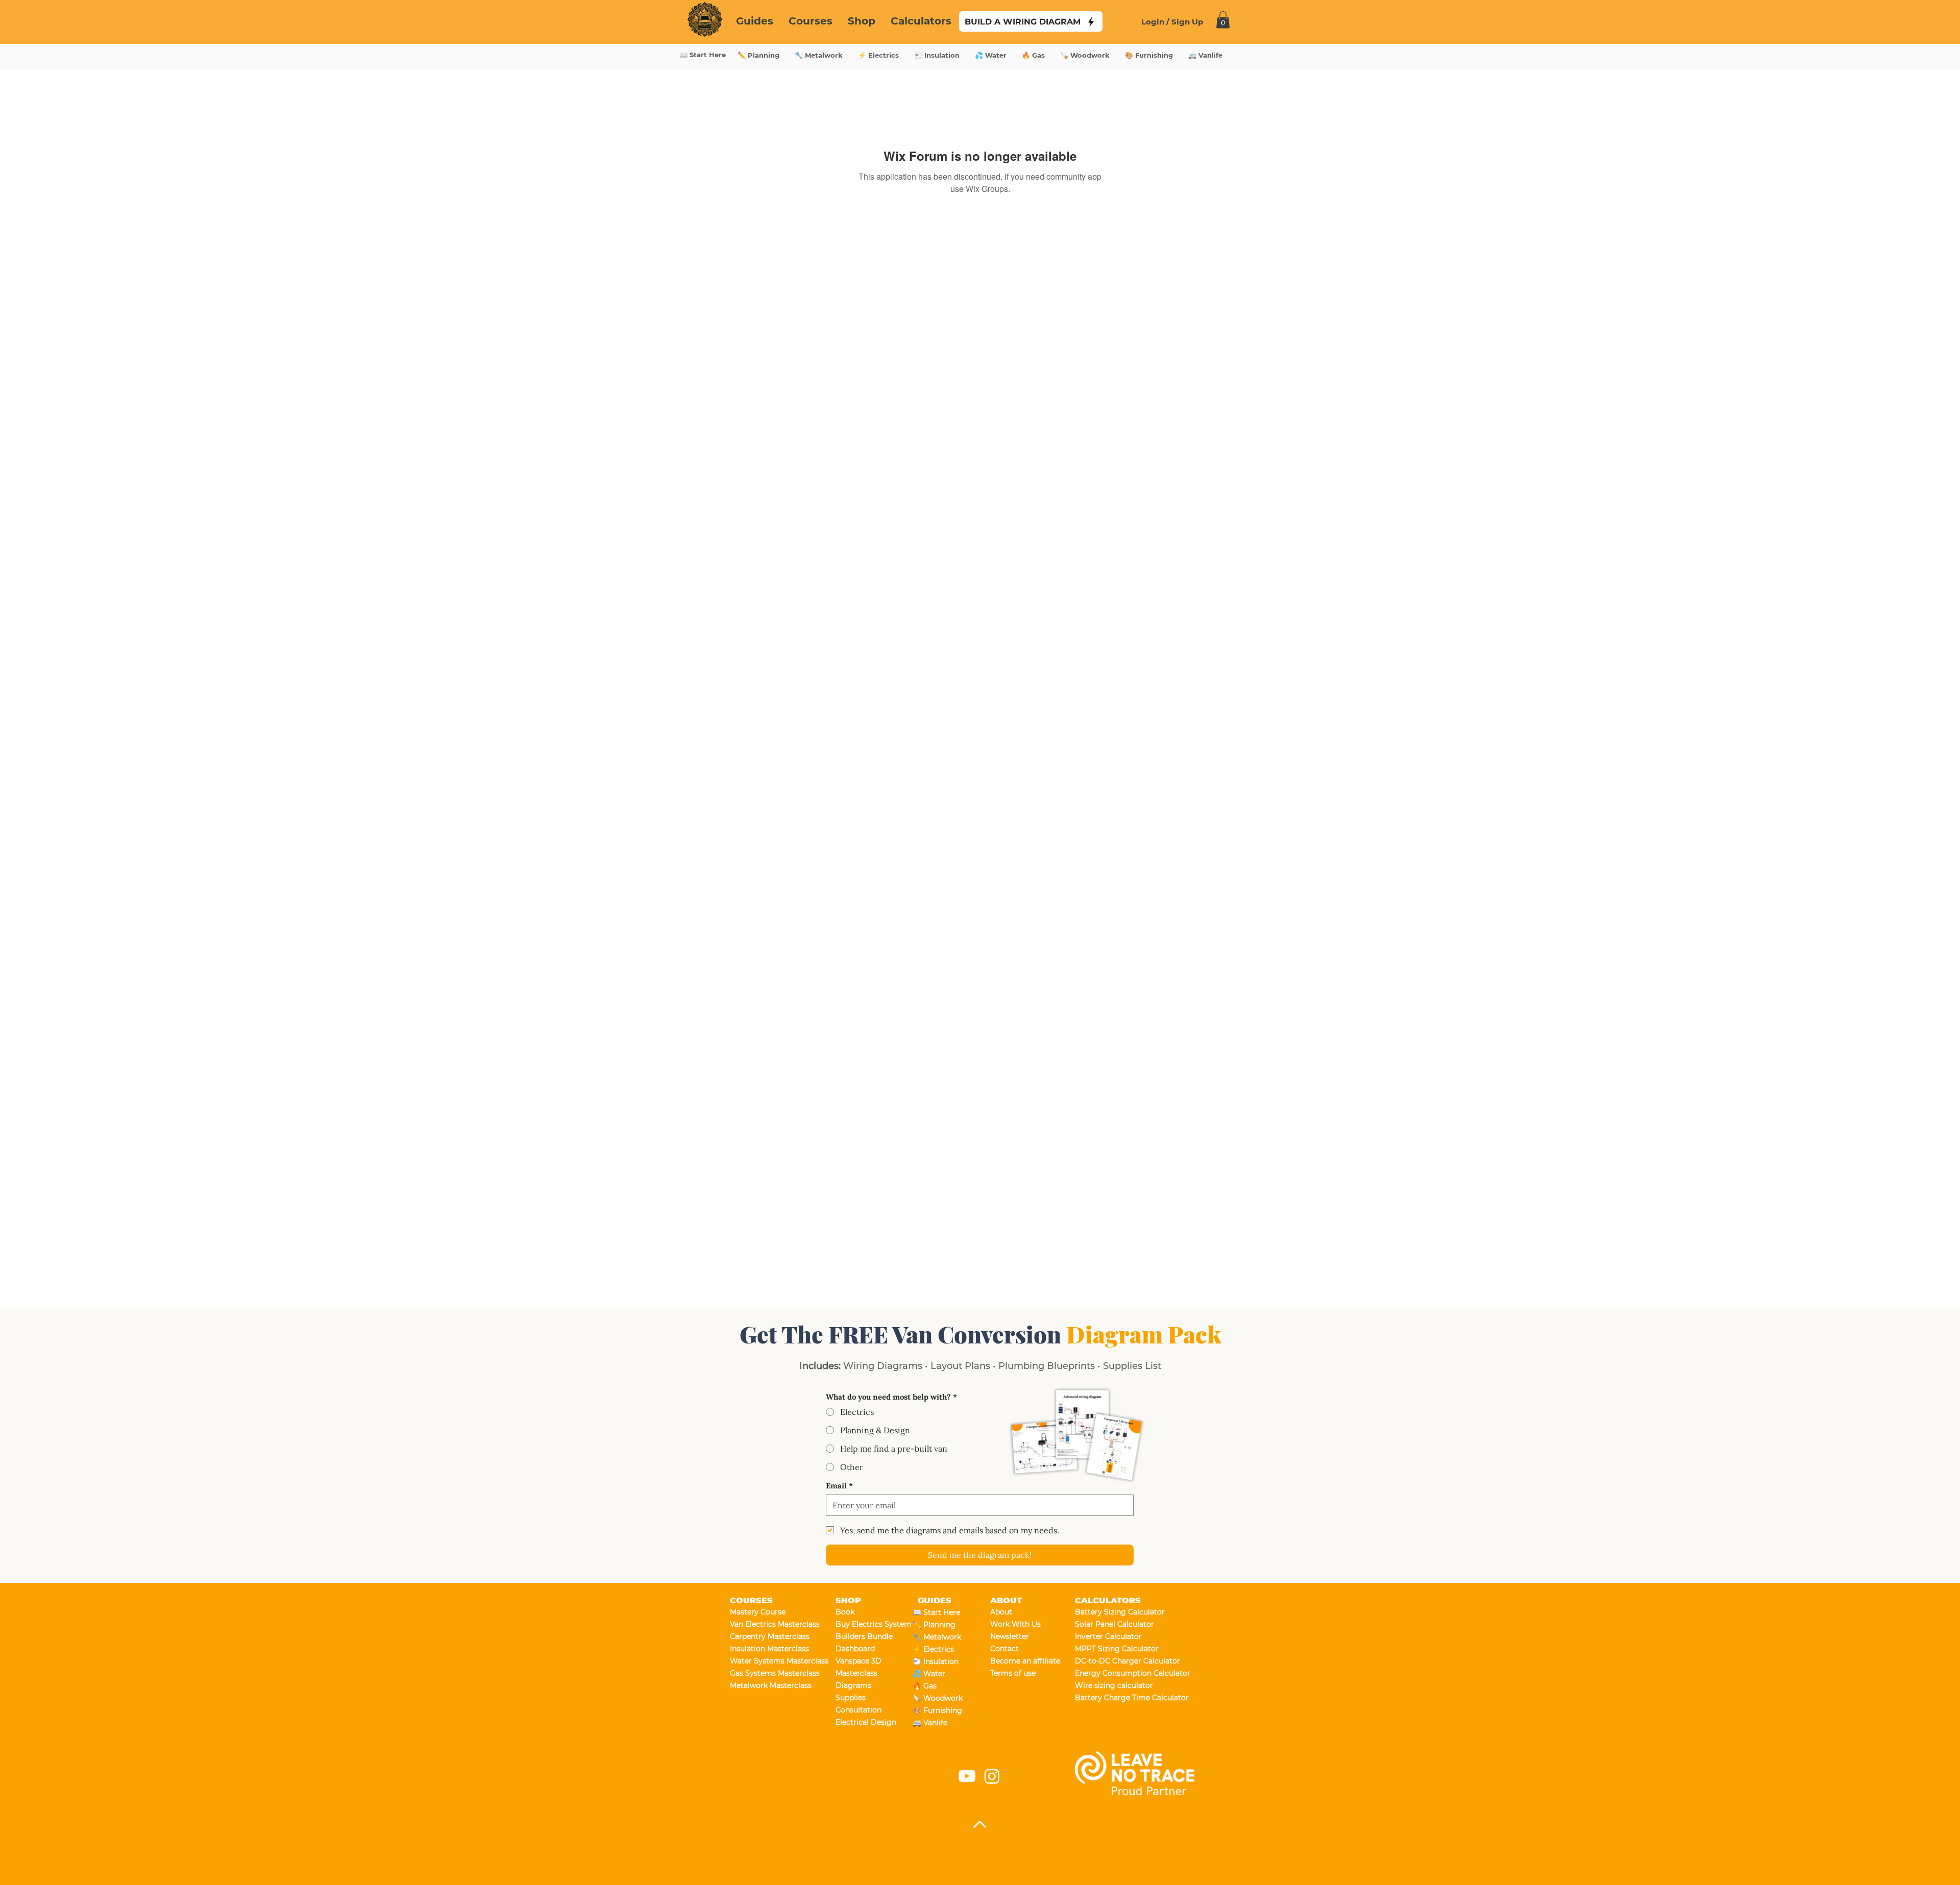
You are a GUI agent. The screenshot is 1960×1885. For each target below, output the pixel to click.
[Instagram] (992, 1776)
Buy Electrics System (872, 1624)
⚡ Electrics (933, 1649)
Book (845, 1612)
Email (839, 1486)
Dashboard (855, 1649)
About (1001, 1612)
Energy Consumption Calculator (1111, 1673)
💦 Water (929, 1674)
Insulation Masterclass (766, 1649)
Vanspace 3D (859, 1661)
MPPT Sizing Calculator (1111, 1649)
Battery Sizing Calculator (1111, 1612)
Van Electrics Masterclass (766, 1624)
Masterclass (856, 1673)
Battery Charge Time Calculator (1111, 1698)
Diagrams (853, 1685)
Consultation (859, 1710)
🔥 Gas (925, 1686)
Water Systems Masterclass (766, 1661)
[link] (1223, 20)
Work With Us (1015, 1624)
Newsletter (1010, 1636)
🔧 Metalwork (937, 1637)
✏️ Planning (934, 1625)
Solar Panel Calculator (1111, 1624)
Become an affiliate (1025, 1661)
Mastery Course (758, 1612)
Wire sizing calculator (1111, 1685)
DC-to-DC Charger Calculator (1111, 1661)
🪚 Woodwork (938, 1698)
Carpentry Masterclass (766, 1636)
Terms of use (1013, 1673)
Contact (1004, 1649)
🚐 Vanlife (930, 1723)
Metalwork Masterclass (766, 1685)
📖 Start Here (936, 1612)
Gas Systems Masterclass (766, 1673)
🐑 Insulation (936, 1661)
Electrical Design (866, 1722)
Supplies (851, 1698)
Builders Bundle (864, 1636)
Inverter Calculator (1108, 1636)
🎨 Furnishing (937, 1710)
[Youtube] (967, 1776)
